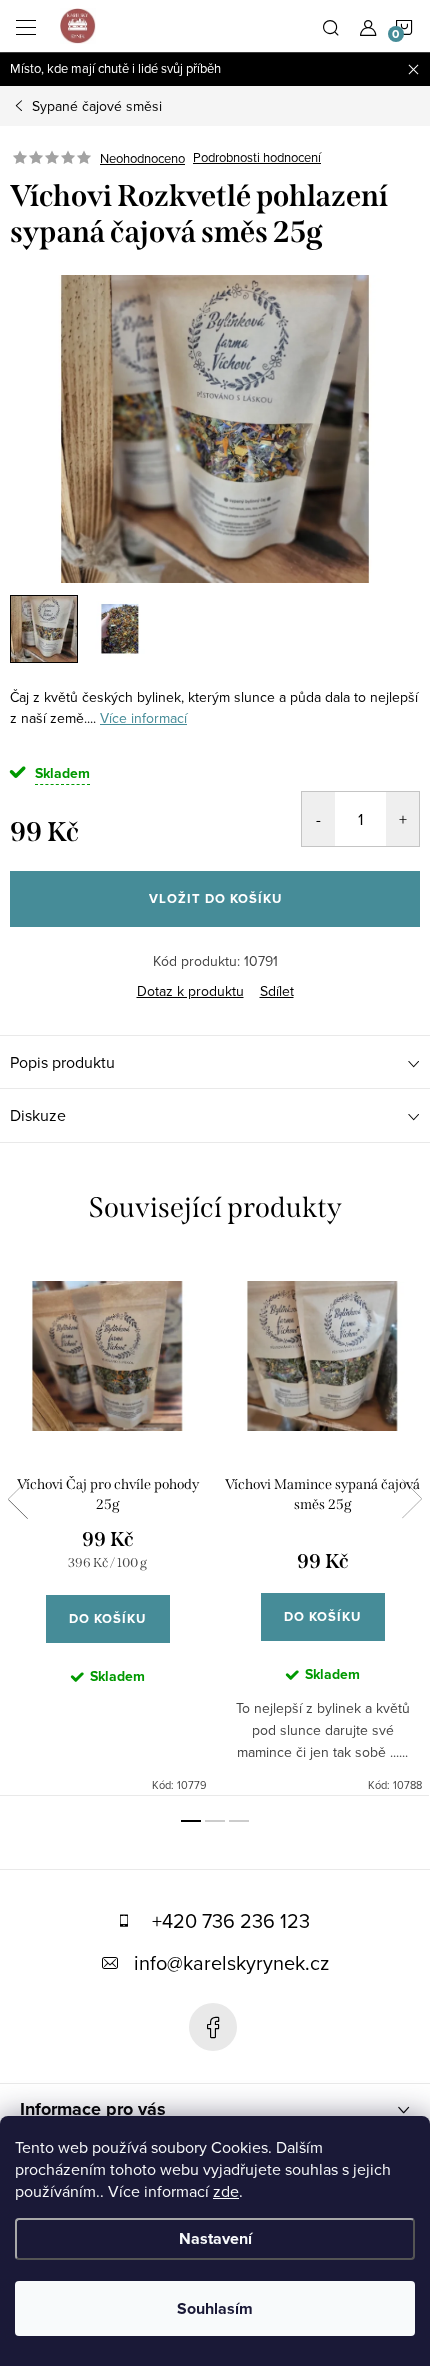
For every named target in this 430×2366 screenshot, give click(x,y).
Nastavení (215, 2238)
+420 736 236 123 (231, 1920)
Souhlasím (215, 2308)
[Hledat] (331, 26)
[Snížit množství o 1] (318, 819)
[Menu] (26, 26)
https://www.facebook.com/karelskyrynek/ (213, 2027)
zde (226, 2191)
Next (412, 1499)
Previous (18, 1499)
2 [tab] (215, 1821)
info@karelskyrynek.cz (231, 1962)
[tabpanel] (107, 1526)
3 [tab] (239, 1821)
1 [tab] (191, 1821)
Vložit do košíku (215, 898)
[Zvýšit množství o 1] (402, 819)
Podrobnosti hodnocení (257, 158)
